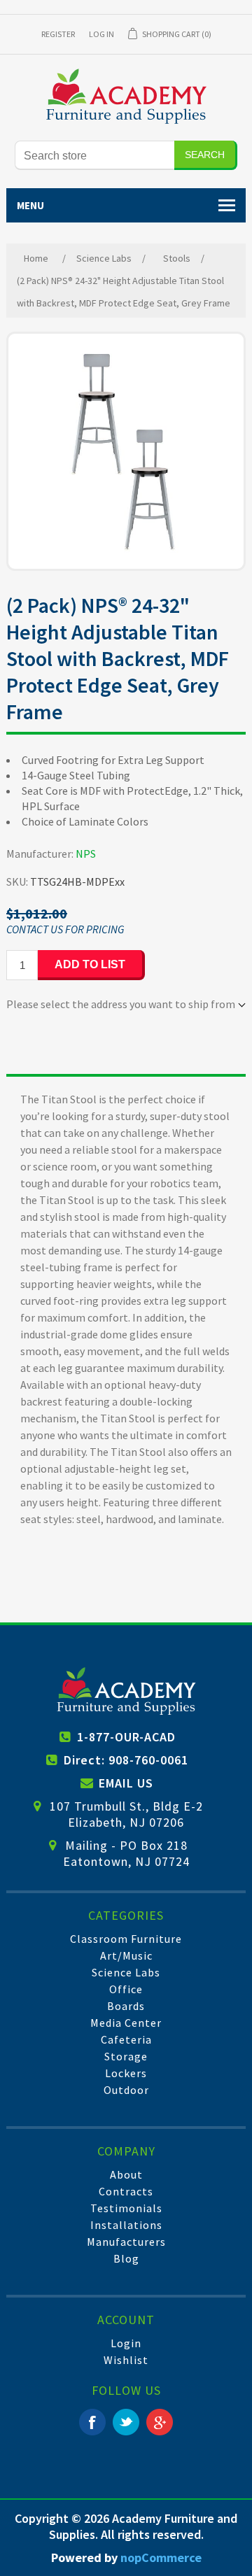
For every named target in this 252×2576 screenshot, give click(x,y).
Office (126, 1989)
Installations (126, 2225)
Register (58, 34)
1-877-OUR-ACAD (126, 1737)
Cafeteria (126, 2039)
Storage (126, 2056)
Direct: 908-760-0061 (126, 1760)
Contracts (126, 2191)
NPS (86, 854)
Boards (126, 2006)
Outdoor (126, 2090)
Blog (126, 2258)
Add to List (90, 964)
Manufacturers (126, 2242)
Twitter (126, 2422)
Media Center (126, 2023)
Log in (101, 34)
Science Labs (126, 1972)
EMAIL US (126, 1783)
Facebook (92, 2422)
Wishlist (126, 2360)
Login (126, 2343)
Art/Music (126, 1955)
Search (205, 155)
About (126, 2174)
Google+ (160, 2422)
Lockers (126, 2073)
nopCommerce (161, 2557)
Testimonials (126, 2208)
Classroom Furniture (126, 1939)
